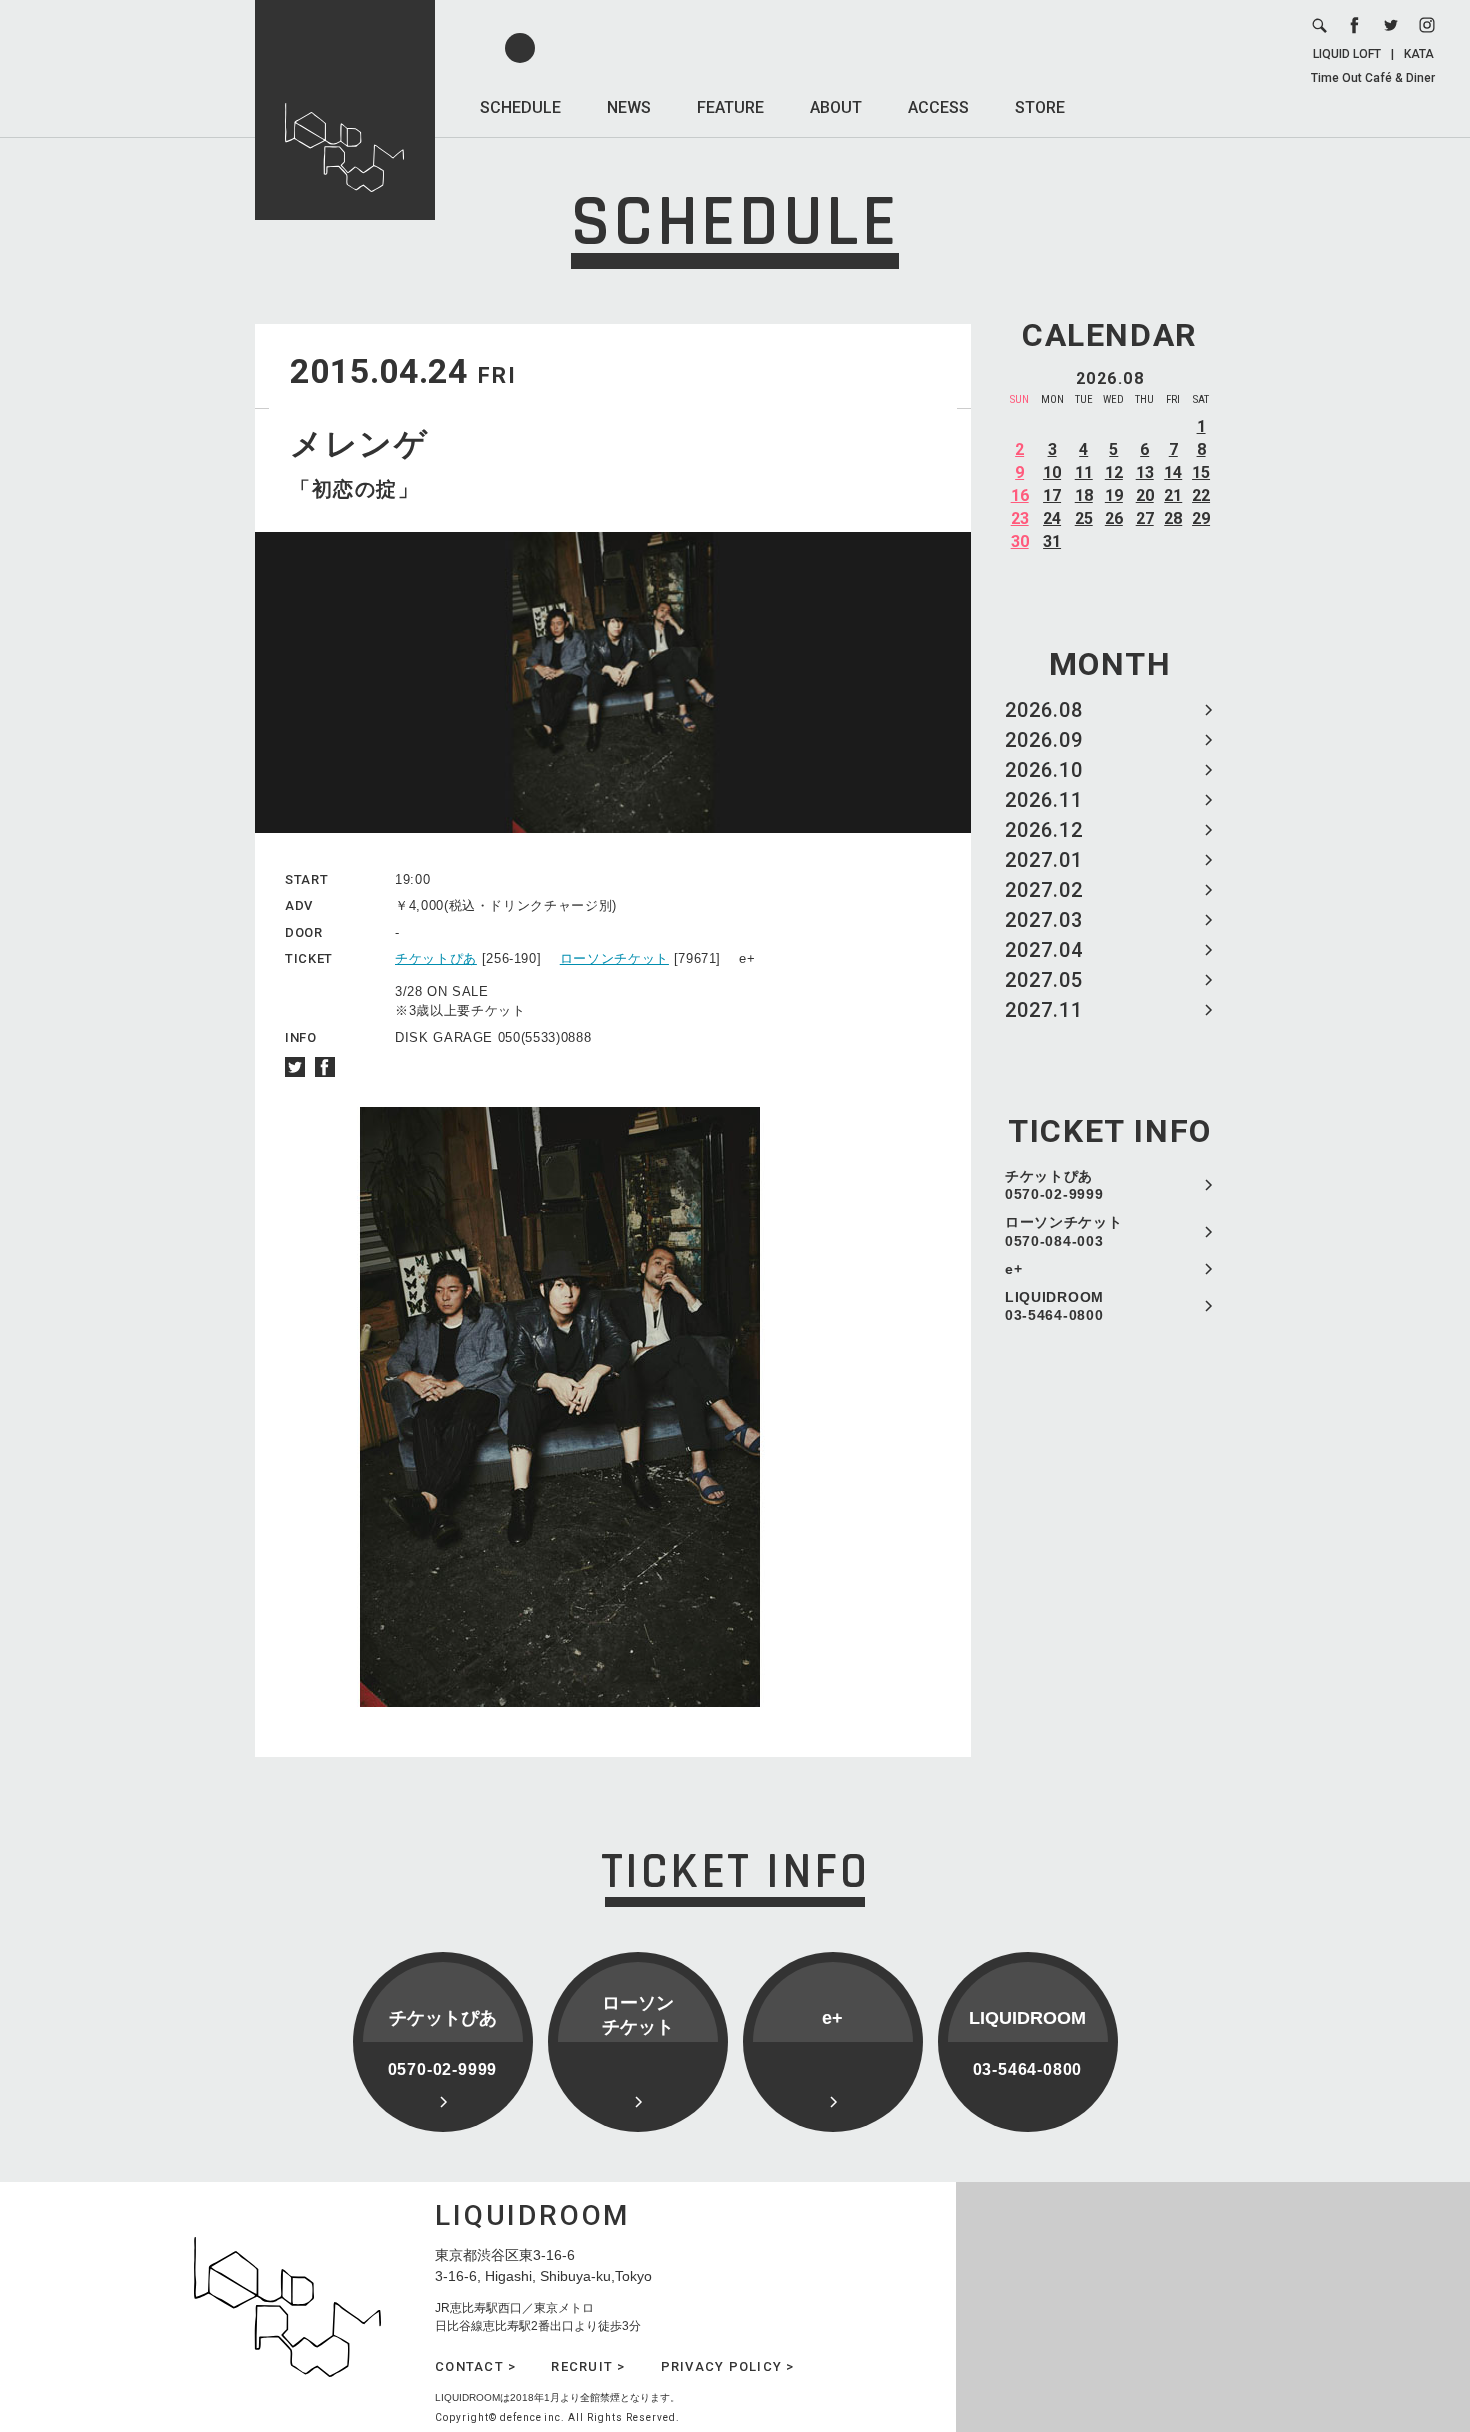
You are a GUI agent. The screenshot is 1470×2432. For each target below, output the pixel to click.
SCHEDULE (520, 107)
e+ (1013, 1269)
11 (1084, 472)
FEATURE (730, 107)
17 (1052, 495)
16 (1020, 495)
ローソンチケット (614, 958)
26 (1114, 518)
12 (1114, 472)
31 (1052, 541)
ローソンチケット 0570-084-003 (1064, 1231)
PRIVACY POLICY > (728, 2366)
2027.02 (1044, 890)
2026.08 (1044, 710)
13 (1145, 472)
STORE (1040, 107)
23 (1020, 518)
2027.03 (1044, 920)
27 (1145, 518)
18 (1084, 495)
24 (1052, 518)
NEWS (629, 107)
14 (1173, 472)
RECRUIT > (588, 2366)
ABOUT (836, 107)
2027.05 (1044, 980)
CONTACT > (475, 2366)
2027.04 (1044, 950)
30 (1020, 541)
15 (1201, 472)
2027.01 (1044, 860)
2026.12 (1044, 830)
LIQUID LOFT (1347, 54)
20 (1145, 495)
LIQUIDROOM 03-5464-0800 (1054, 1306)
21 (1173, 495)
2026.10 (1044, 770)
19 (1114, 495)
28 (1173, 518)
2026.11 (1044, 800)
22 (1201, 495)
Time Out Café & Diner (1373, 78)
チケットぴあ (436, 958)
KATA (1419, 54)
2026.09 (1044, 740)
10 (1052, 472)
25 (1084, 518)
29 (1201, 518)
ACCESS (938, 107)
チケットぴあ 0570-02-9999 (1054, 1185)
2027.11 (1044, 1010)
